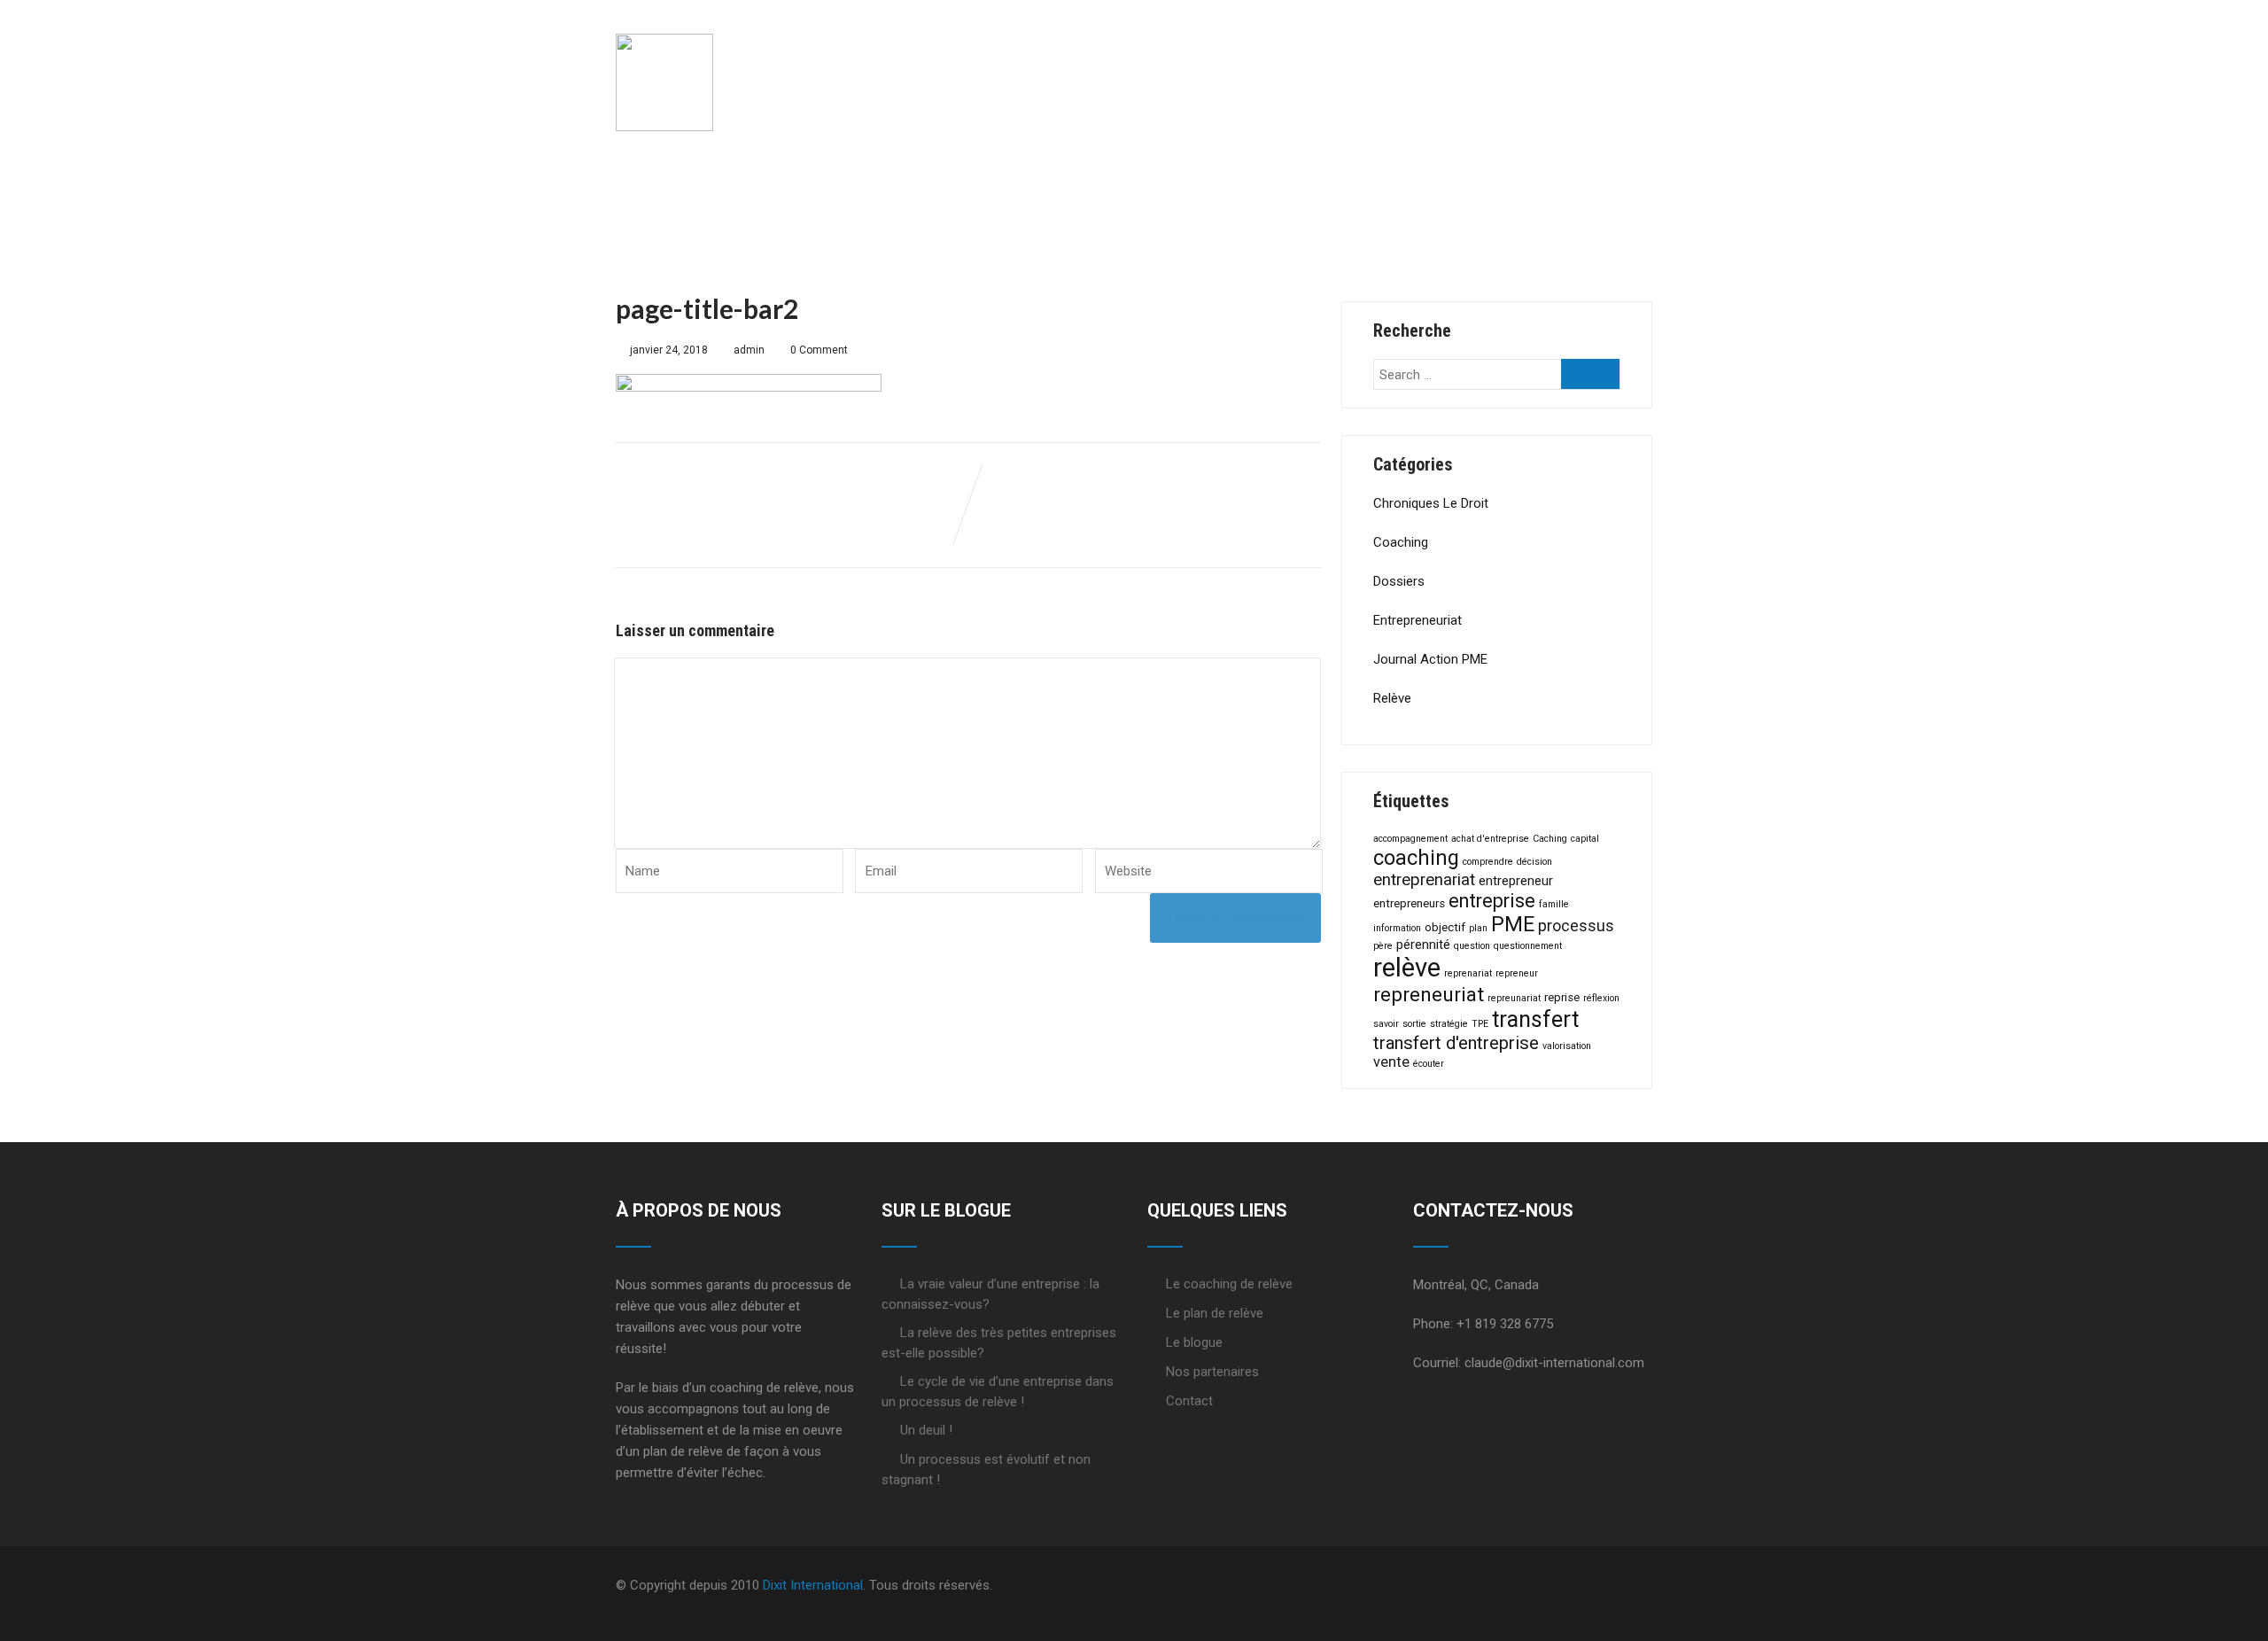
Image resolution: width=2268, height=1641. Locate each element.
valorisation (1567, 1046)
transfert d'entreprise (1456, 1043)
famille (1554, 904)
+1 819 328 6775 (1505, 1324)
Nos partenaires (1212, 1372)
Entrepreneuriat (1417, 620)
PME (1513, 924)
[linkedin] (1619, 1586)
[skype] (1647, 1586)
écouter (1429, 1064)
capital (1585, 839)
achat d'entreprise (1490, 839)
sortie (1414, 1024)
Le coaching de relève (1049, 51)
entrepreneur (1516, 881)
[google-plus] (1604, 1586)
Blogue (1599, 51)
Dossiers (1399, 581)
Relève (1392, 698)
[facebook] (1576, 1586)
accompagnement (1410, 839)
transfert (1535, 1019)
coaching (1416, 858)
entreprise (1492, 901)
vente (1391, 1062)
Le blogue (1194, 1342)
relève (1407, 968)
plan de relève (683, 1451)
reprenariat (1468, 973)
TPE (1480, 1024)
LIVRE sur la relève (1446, 51)
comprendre (1488, 862)
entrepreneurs (1409, 903)
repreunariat (1514, 998)
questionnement (1528, 946)
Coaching (1401, 542)
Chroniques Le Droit (1431, 503)
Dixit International (813, 1585)
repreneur (1517, 973)
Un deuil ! (926, 1430)
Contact (1189, 1401)
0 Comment (819, 350)
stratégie (1449, 1024)
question (1472, 946)
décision (1534, 862)
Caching (1550, 839)
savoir (1386, 1024)
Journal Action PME (1430, 659)
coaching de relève (764, 1388)
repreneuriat (1429, 995)
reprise (1562, 997)
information (1397, 928)
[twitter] (1590, 1586)
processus (1576, 926)
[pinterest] (1633, 1586)
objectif (1445, 927)
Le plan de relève (1253, 51)
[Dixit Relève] (664, 17)
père (1383, 946)
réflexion (1601, 998)
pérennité (1423, 945)
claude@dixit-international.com (1554, 1363)
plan (1478, 928)
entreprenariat (1424, 880)
